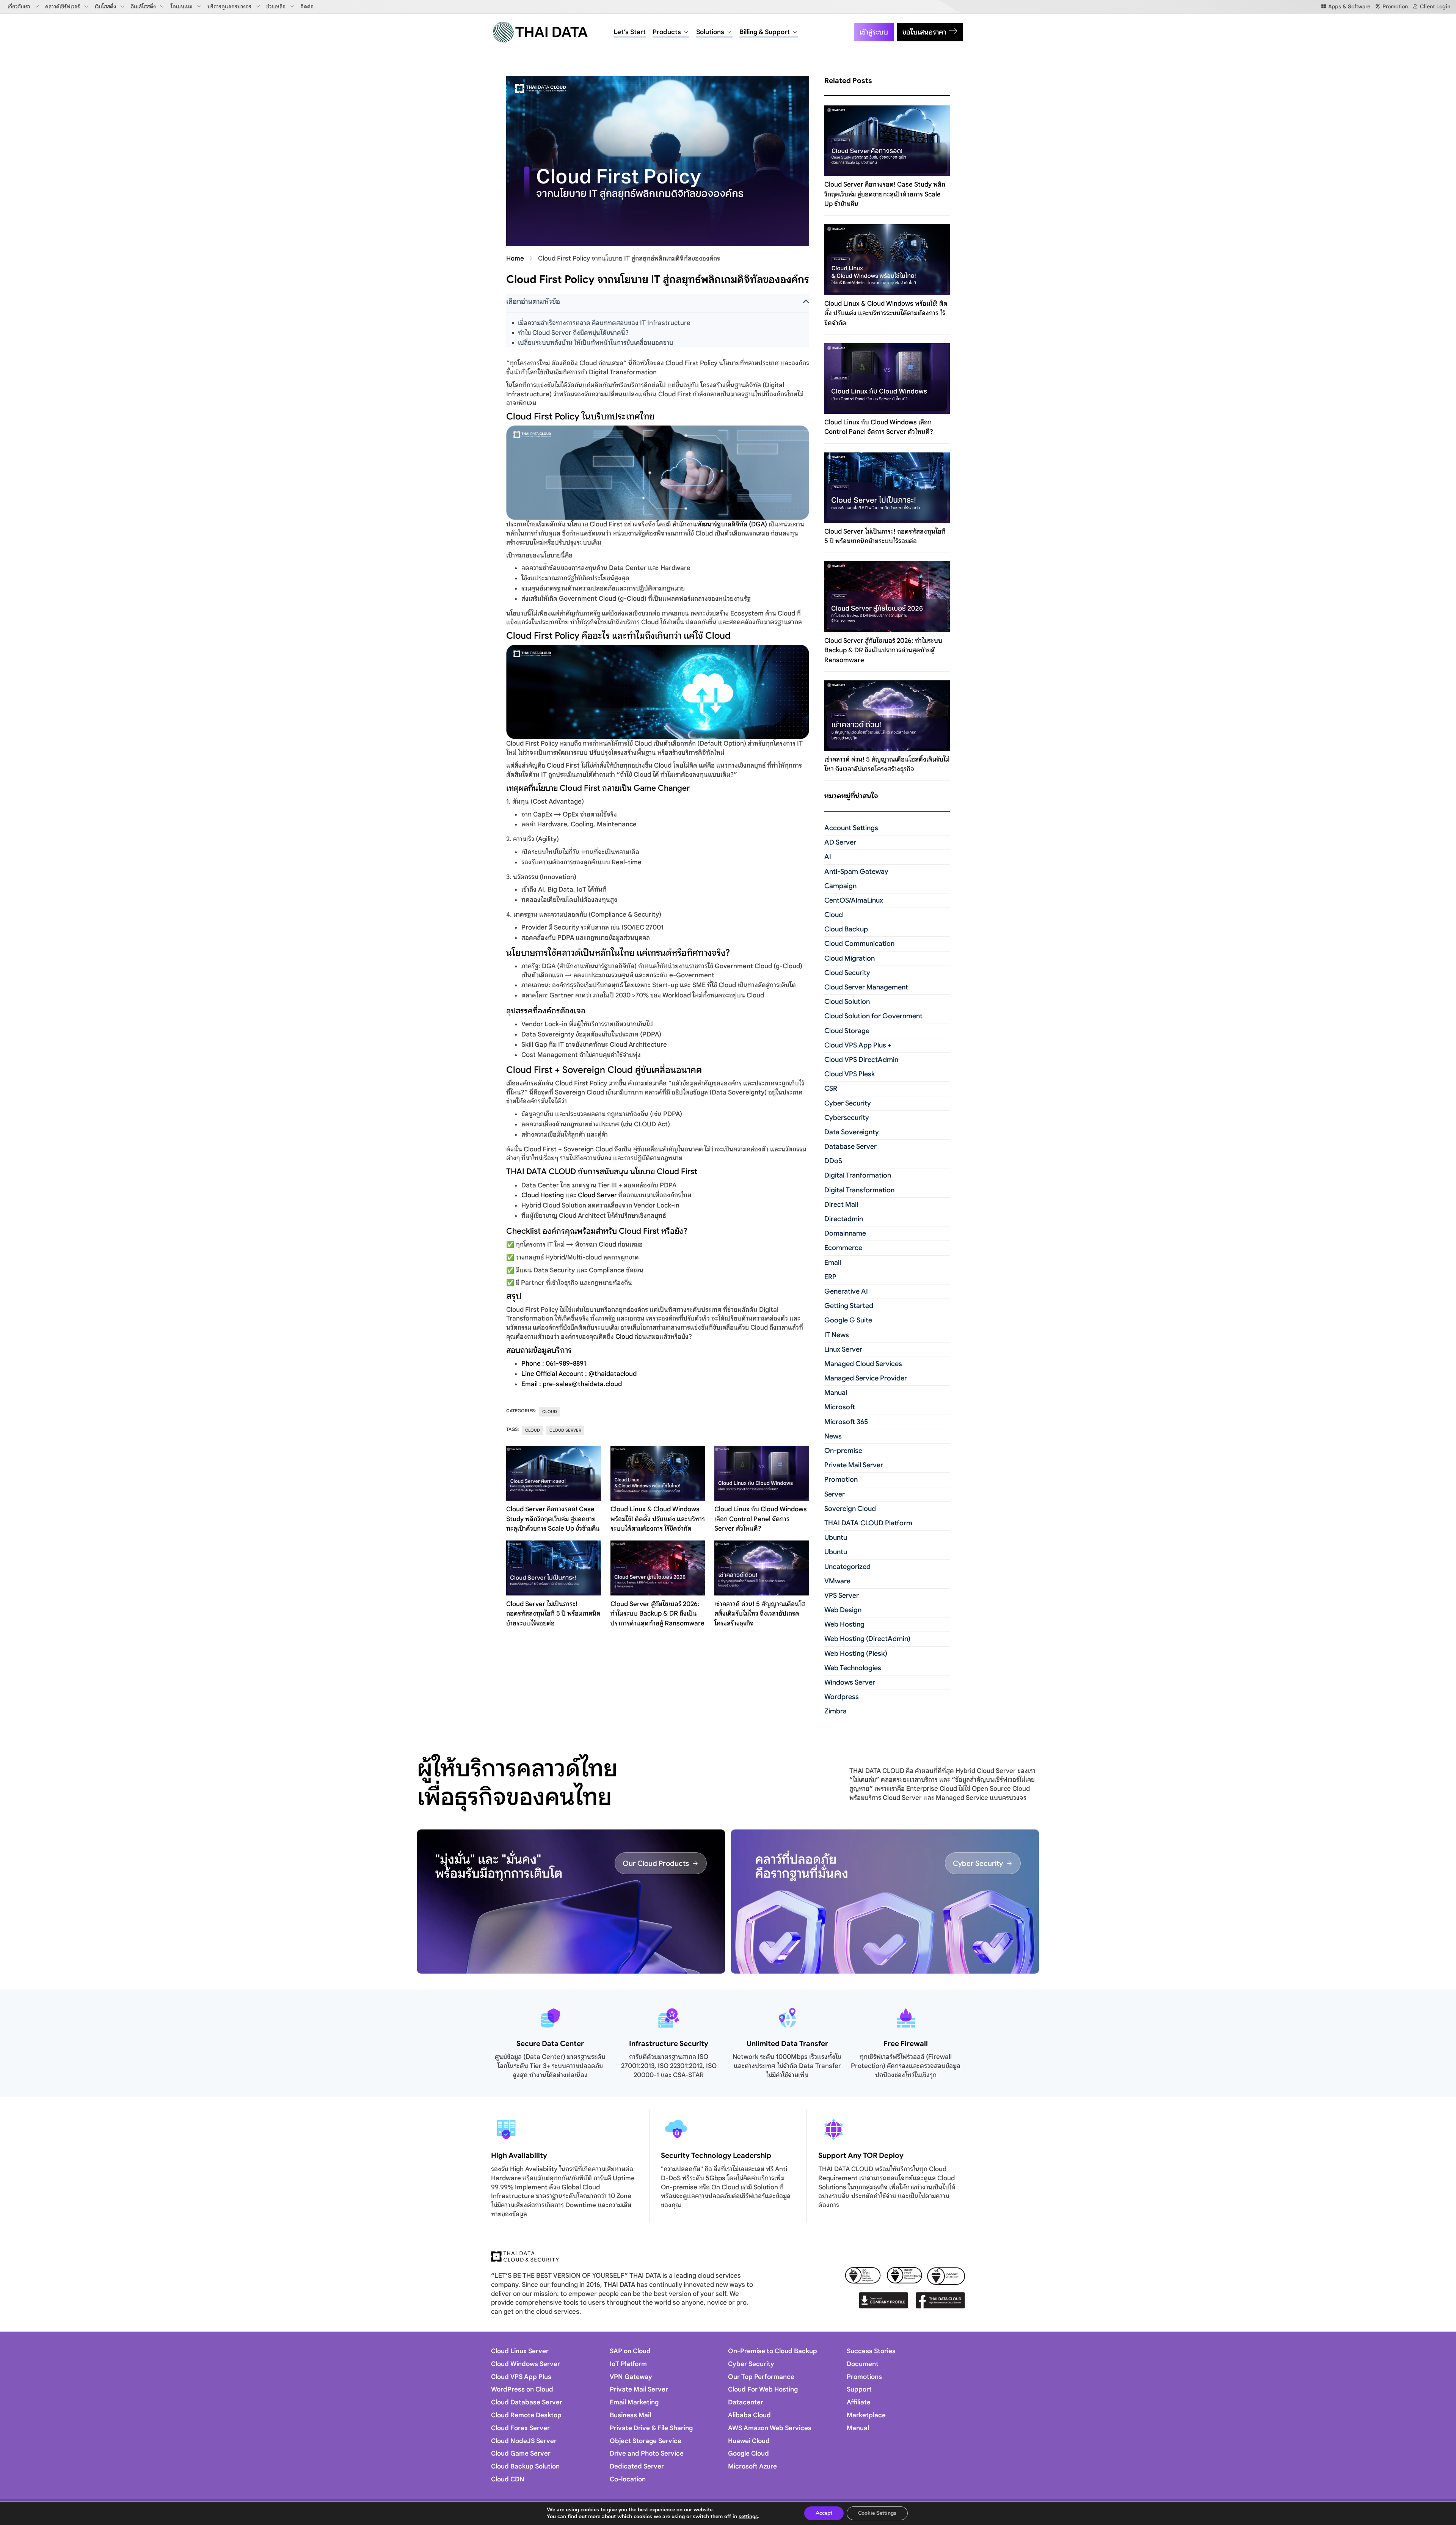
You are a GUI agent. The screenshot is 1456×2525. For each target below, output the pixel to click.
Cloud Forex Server (520, 2428)
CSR (831, 1088)
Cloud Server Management (866, 987)
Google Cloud (748, 2454)
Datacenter (746, 2402)
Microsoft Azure (752, 2466)
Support (859, 2389)
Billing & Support (765, 32)
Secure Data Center (550, 2044)
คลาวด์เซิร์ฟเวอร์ (63, 6)
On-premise (843, 1451)
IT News (837, 1335)
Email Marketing (634, 2402)
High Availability (519, 2155)
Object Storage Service (646, 2441)
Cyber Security (848, 1103)
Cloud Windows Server (526, 2364)
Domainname (845, 1233)
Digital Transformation (859, 1190)
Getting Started (849, 1306)
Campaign (840, 886)
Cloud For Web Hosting (763, 2389)
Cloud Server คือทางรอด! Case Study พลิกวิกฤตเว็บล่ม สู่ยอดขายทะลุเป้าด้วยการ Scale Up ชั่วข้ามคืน (553, 1519)
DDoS (833, 1161)
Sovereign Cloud (850, 1509)
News (833, 1436)
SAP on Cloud (630, 2351)
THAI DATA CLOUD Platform (868, 1523)
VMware (837, 1581)
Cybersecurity (847, 1118)
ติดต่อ (307, 6)
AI (828, 857)
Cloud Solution (847, 1002)
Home (515, 258)
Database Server (850, 1146)
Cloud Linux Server (520, 2351)
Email (833, 1262)
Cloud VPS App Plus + (858, 1045)
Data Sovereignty (852, 1132)
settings (748, 2517)
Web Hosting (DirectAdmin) (867, 1639)
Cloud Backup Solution (525, 2466)
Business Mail (630, 2415)
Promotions (864, 2377)
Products (667, 32)
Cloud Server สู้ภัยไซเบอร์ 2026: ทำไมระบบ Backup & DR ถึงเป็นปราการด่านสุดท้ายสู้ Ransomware (657, 1614)
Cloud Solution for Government (873, 1016)
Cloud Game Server (521, 2454)
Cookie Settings (877, 2513)
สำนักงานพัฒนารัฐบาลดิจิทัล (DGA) (720, 524)
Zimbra (835, 1711)
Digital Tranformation (858, 1175)
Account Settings (851, 828)
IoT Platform (628, 2364)
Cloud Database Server (527, 2402)
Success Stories (871, 2351)
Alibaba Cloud (749, 2415)
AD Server (840, 842)
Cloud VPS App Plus (521, 2377)
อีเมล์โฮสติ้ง (143, 6)
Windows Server (850, 1682)
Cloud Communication (859, 944)
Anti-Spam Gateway (856, 872)
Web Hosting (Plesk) (856, 1653)
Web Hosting (844, 1624)
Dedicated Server (637, 2466)
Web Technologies (853, 1668)
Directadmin (844, 1219)
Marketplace (866, 2415)
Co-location (628, 2479)
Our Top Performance (761, 2377)
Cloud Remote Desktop (526, 2415)
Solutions (710, 32)
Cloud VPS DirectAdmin (861, 1060)
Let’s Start (630, 32)
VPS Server (842, 1595)
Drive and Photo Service (647, 2454)
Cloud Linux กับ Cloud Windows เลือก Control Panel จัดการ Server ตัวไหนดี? (761, 1519)
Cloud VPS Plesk (850, 1074)
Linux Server (843, 1349)
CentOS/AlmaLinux (854, 900)
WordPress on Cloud (522, 2389)
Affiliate (859, 2402)
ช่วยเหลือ (276, 6)
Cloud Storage (847, 1031)
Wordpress (842, 1697)
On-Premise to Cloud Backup (773, 2351)
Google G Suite (848, 1320)
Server (835, 1494)
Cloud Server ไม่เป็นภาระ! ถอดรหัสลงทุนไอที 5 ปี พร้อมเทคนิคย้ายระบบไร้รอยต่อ (553, 1614)
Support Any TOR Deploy (861, 2155)
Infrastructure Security (669, 2044)
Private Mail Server (854, 1465)
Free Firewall (906, 2044)
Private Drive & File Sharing (651, 2428)
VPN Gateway (631, 2377)
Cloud (624, 1337)
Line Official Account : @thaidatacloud (579, 1374)
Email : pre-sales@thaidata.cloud (572, 1384)
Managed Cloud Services (863, 1364)
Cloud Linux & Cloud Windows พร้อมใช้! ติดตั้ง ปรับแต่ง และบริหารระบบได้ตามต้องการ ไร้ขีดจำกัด (658, 1519)
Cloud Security (847, 973)
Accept (824, 2513)
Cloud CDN (508, 2479)
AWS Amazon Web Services (770, 2428)
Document (863, 2364)
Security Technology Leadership (716, 2155)
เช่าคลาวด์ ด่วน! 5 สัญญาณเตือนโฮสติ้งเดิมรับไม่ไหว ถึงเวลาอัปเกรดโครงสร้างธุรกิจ (760, 1614)
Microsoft (840, 1407)
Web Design (843, 1610)
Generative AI (846, 1291)
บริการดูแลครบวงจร (229, 6)
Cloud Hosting (543, 1195)
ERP (830, 1277)
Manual (836, 1393)
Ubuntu (836, 1537)
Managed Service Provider (866, 1378)
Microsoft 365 (846, 1422)
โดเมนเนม (182, 6)
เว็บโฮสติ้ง (105, 6)
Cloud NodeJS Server (524, 2441)
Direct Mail (841, 1204)
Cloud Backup (846, 929)
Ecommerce (843, 1248)
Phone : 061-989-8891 (554, 1364)
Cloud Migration (850, 958)
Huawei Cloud (749, 2441)
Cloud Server (597, 1195)
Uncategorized (847, 1567)
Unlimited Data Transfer (787, 2044)
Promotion (841, 1479)
